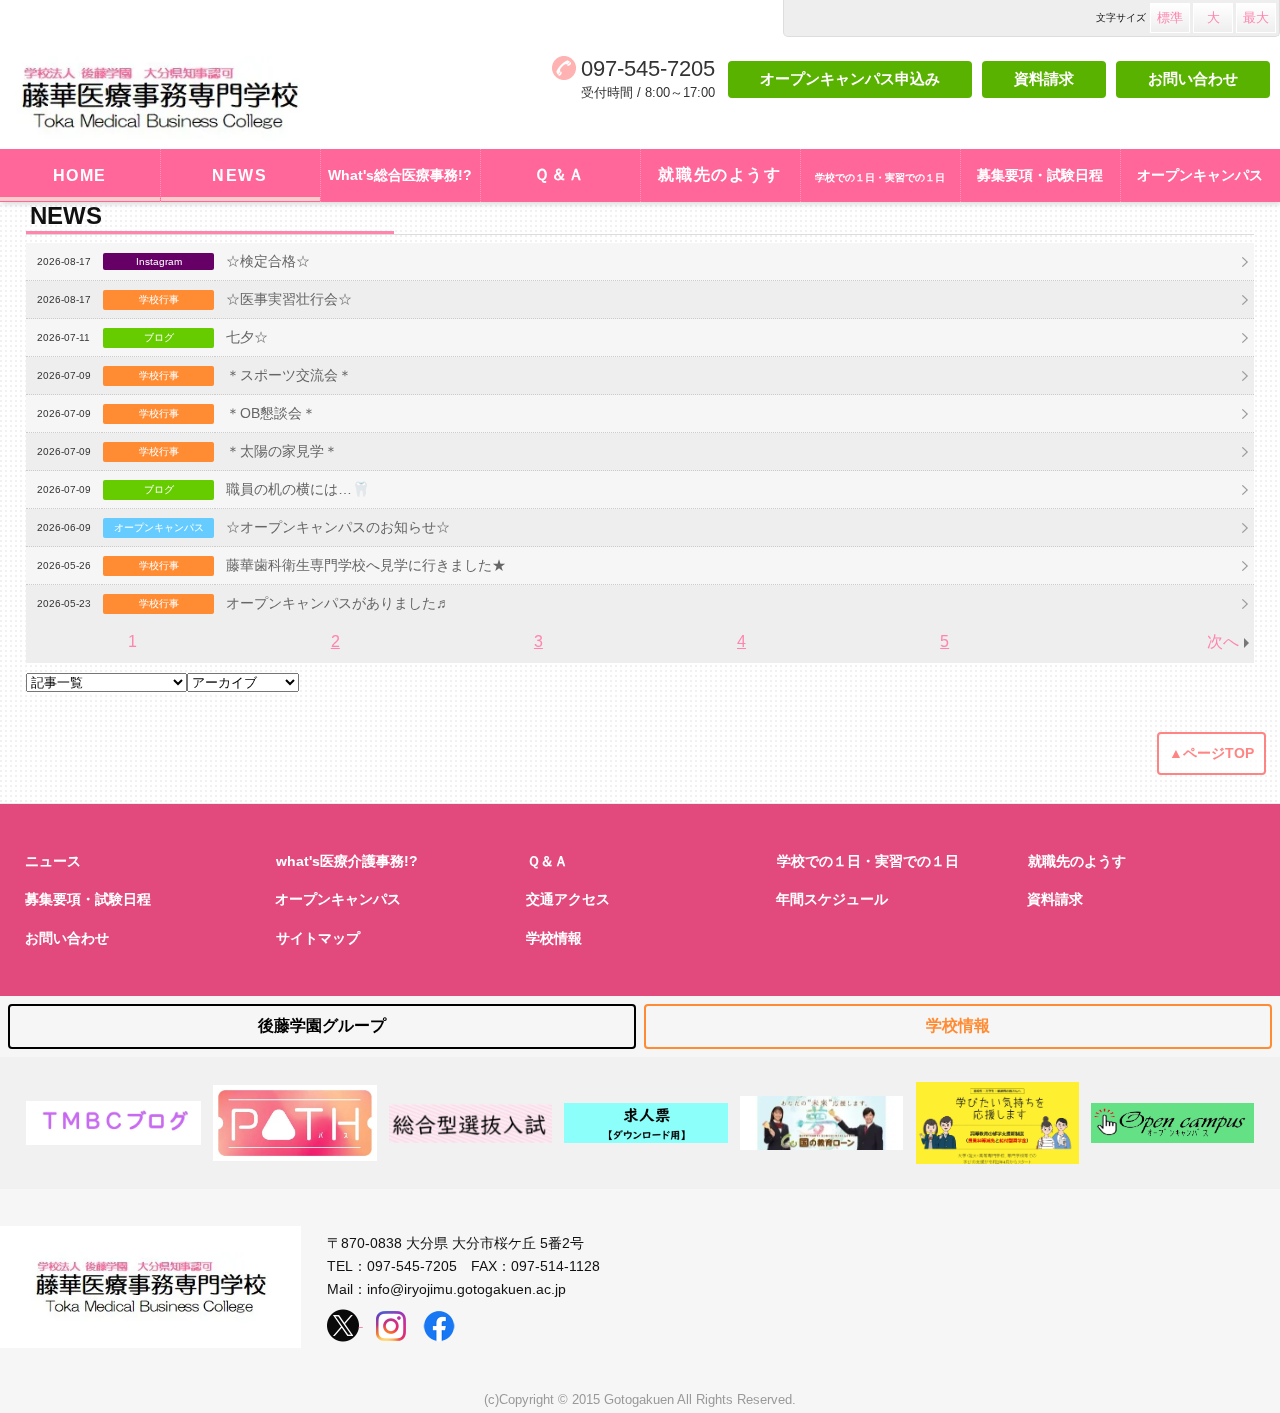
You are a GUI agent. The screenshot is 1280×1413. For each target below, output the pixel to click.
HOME (80, 175)
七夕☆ (247, 337)
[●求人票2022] (645, 1123)
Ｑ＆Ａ (560, 174)
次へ (1223, 641)
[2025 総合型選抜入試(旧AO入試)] (470, 1123)
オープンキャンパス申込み (850, 78)
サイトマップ (318, 938)
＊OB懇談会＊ (271, 413)
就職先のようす (719, 174)
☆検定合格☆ (268, 261)
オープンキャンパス (338, 899)
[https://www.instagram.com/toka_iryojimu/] (391, 1321)
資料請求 (1044, 78)
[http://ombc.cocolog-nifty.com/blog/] (114, 1123)
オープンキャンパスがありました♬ (338, 603)
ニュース (53, 861)
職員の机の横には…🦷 (298, 489)
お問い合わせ (1193, 78)
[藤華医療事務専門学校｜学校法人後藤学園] (194, 98)
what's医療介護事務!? (347, 861)
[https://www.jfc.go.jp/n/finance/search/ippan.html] (821, 1123)
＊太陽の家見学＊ (282, 451)
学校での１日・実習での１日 (868, 861)
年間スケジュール (832, 899)
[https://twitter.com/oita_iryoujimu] (345, 1321)
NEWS (239, 175)
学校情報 (554, 938)
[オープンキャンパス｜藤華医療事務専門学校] (1172, 1123)
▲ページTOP (1211, 753)
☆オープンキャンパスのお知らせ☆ (338, 527)
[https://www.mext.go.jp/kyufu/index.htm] (997, 1123)
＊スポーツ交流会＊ (289, 375)
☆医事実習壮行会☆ (289, 299)
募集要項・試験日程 (88, 899)
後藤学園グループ (322, 1025)
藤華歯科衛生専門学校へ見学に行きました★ (366, 565)
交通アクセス (568, 899)
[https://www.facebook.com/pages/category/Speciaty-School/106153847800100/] (439, 1321)
